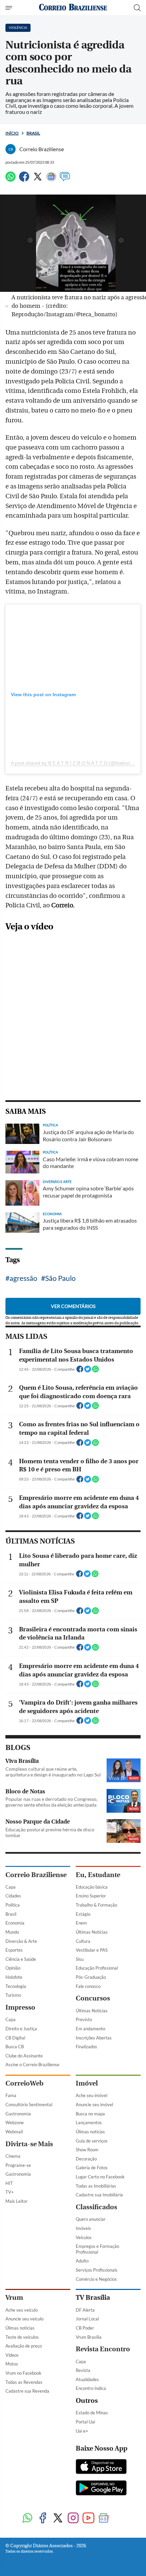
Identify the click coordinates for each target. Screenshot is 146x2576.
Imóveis (83, 2228)
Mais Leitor (16, 2201)
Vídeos (12, 2355)
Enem (81, 1923)
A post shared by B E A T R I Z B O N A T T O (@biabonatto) (75, 763)
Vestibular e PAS (92, 1950)
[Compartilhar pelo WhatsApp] (95, 1371)
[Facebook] (24, 179)
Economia (15, 1923)
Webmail (14, 2132)
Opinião (13, 1968)
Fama (11, 2095)
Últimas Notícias (92, 1932)
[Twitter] (38, 179)
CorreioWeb (24, 2083)
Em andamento (90, 2029)
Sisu (80, 1959)
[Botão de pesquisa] (137, 8)
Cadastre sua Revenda (27, 2391)
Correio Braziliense (36, 1875)
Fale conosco (88, 1986)
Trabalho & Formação (96, 1905)
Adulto (82, 2261)
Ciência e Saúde (21, 1959)
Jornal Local (87, 2319)
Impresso (20, 2007)
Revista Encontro (103, 2349)
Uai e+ (82, 2431)
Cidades (13, 1896)
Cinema (13, 2156)
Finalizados (86, 2047)
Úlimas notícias (90, 2132)
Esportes (14, 1950)
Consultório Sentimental (29, 2105)
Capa (11, 1887)
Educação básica (92, 1887)
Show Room (87, 2150)
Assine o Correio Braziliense (32, 2065)
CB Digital (15, 2038)
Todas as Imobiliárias (96, 2186)
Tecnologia (16, 1986)
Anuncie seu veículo (24, 2319)
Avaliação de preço (24, 2346)
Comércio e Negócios (96, 2279)
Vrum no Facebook (23, 2373)
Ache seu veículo (22, 2310)
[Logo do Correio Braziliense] (73, 8)
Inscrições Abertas (94, 2038)
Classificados (96, 2207)
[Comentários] (65, 179)
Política (13, 1905)
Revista (83, 2370)
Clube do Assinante (24, 2056)
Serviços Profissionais (97, 2270)
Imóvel (87, 2083)
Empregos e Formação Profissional (97, 2249)
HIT (9, 2183)
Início (12, 133)
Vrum (14, 2298)
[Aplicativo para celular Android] (101, 2489)
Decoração (86, 2159)
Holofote (14, 1977)
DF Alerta (85, 2310)
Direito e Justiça (21, 2029)
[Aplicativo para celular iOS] (101, 2467)
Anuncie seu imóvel (94, 2105)
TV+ (10, 2192)
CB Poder (85, 2328)
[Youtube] (88, 2519)
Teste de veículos (22, 2337)
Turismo (13, 1995)
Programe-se (18, 2165)
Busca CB (15, 2047)
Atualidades (87, 2379)
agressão (23, 1278)
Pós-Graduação (91, 1977)
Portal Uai (85, 2422)
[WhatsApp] (11, 179)
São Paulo (60, 1278)
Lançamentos (89, 2122)
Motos (12, 2364)
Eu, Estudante (98, 1875)
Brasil (33, 133)
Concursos (93, 1998)
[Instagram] (73, 2519)
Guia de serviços (92, 2141)
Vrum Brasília (89, 2337)
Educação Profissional (97, 1968)
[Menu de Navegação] (10, 8)
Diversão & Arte (21, 1941)
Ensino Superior (91, 1896)
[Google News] (51, 179)
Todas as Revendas (24, 2382)
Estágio (83, 1914)
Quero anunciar (91, 2219)
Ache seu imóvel (92, 2095)
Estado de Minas (92, 2413)
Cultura (83, 1941)
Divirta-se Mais (29, 2144)
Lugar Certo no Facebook (100, 2177)
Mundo (12, 1932)
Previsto (84, 2019)
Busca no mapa (90, 2114)
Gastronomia (18, 2114)
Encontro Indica (91, 2388)
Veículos (84, 2237)
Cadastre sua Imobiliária (99, 2195)
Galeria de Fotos (92, 2168)
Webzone (15, 2122)
